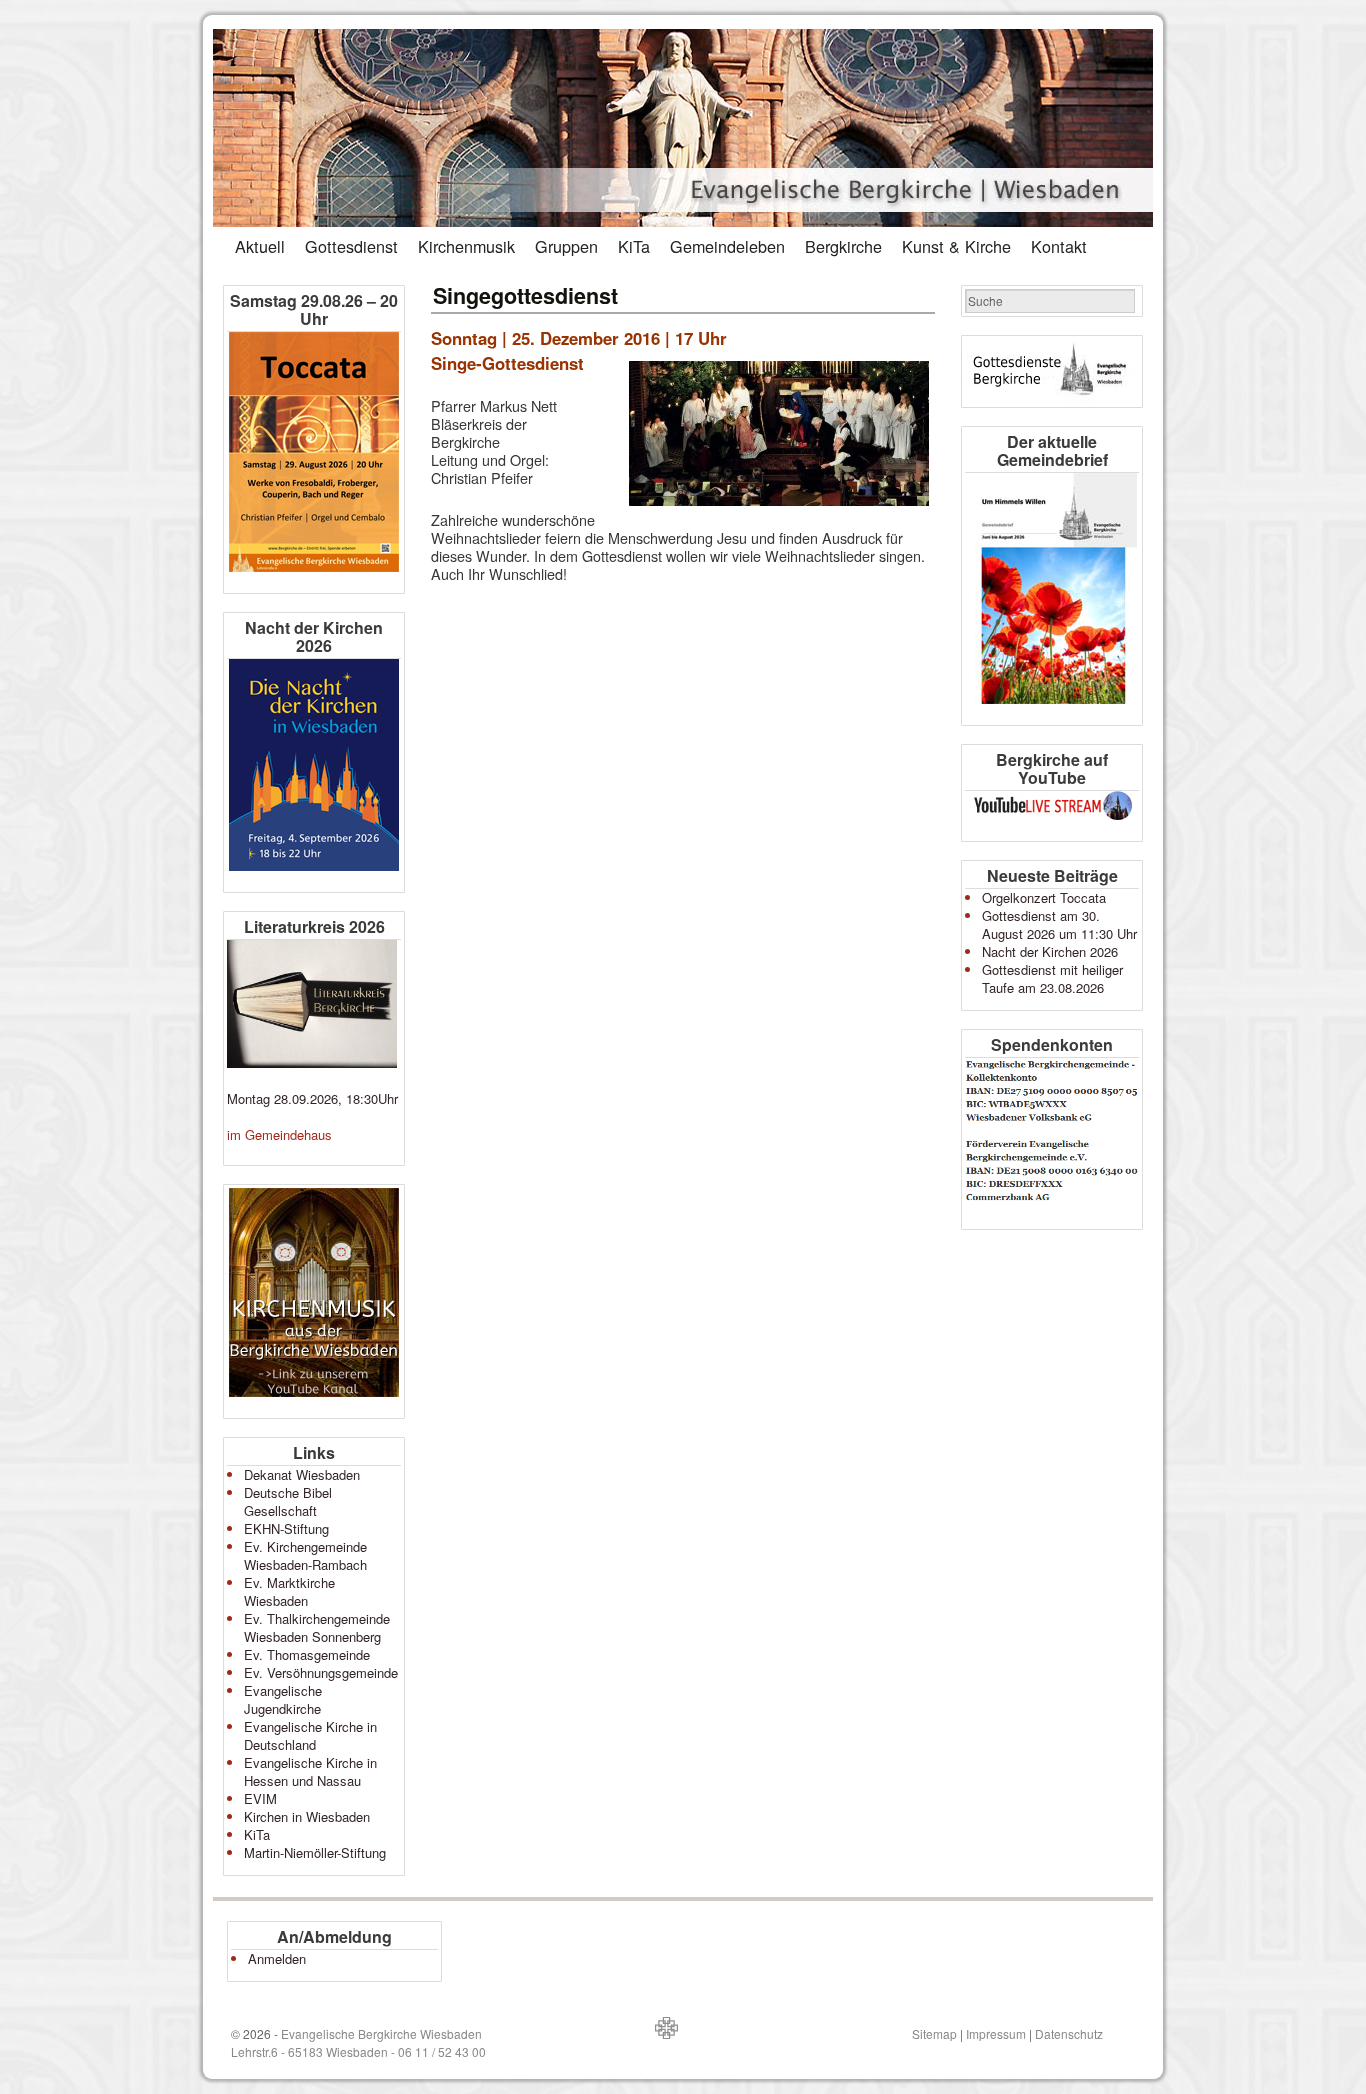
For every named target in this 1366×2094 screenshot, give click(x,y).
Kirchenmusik (466, 246)
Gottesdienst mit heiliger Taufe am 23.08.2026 (1052, 978)
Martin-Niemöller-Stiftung (315, 1852)
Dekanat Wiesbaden (302, 1474)
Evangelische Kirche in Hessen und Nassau (310, 1771)
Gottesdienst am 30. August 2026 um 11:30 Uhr (1059, 924)
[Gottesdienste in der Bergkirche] (1052, 371)
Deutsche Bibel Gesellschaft (288, 1501)
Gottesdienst (351, 246)
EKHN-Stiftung (286, 1528)
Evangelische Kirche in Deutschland (310, 1735)
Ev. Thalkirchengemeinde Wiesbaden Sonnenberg (317, 1627)
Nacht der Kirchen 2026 (1050, 951)
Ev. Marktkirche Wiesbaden (289, 1591)
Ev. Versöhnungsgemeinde (321, 1672)
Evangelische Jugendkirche (283, 1699)
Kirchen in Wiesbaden (307, 1816)
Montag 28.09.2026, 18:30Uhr (312, 1098)
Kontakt (1059, 246)
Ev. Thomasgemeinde (307, 1654)
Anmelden (277, 1958)
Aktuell (260, 246)
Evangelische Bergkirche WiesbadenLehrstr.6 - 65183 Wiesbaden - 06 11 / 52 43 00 (358, 2042)
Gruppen (566, 246)
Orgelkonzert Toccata (1044, 897)
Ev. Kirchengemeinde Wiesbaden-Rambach (305, 1555)
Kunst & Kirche (956, 246)
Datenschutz (1069, 2033)
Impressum (996, 2033)
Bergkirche (843, 246)
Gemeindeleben (727, 246)
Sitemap (934, 2033)
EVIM (260, 1798)
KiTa (634, 246)
